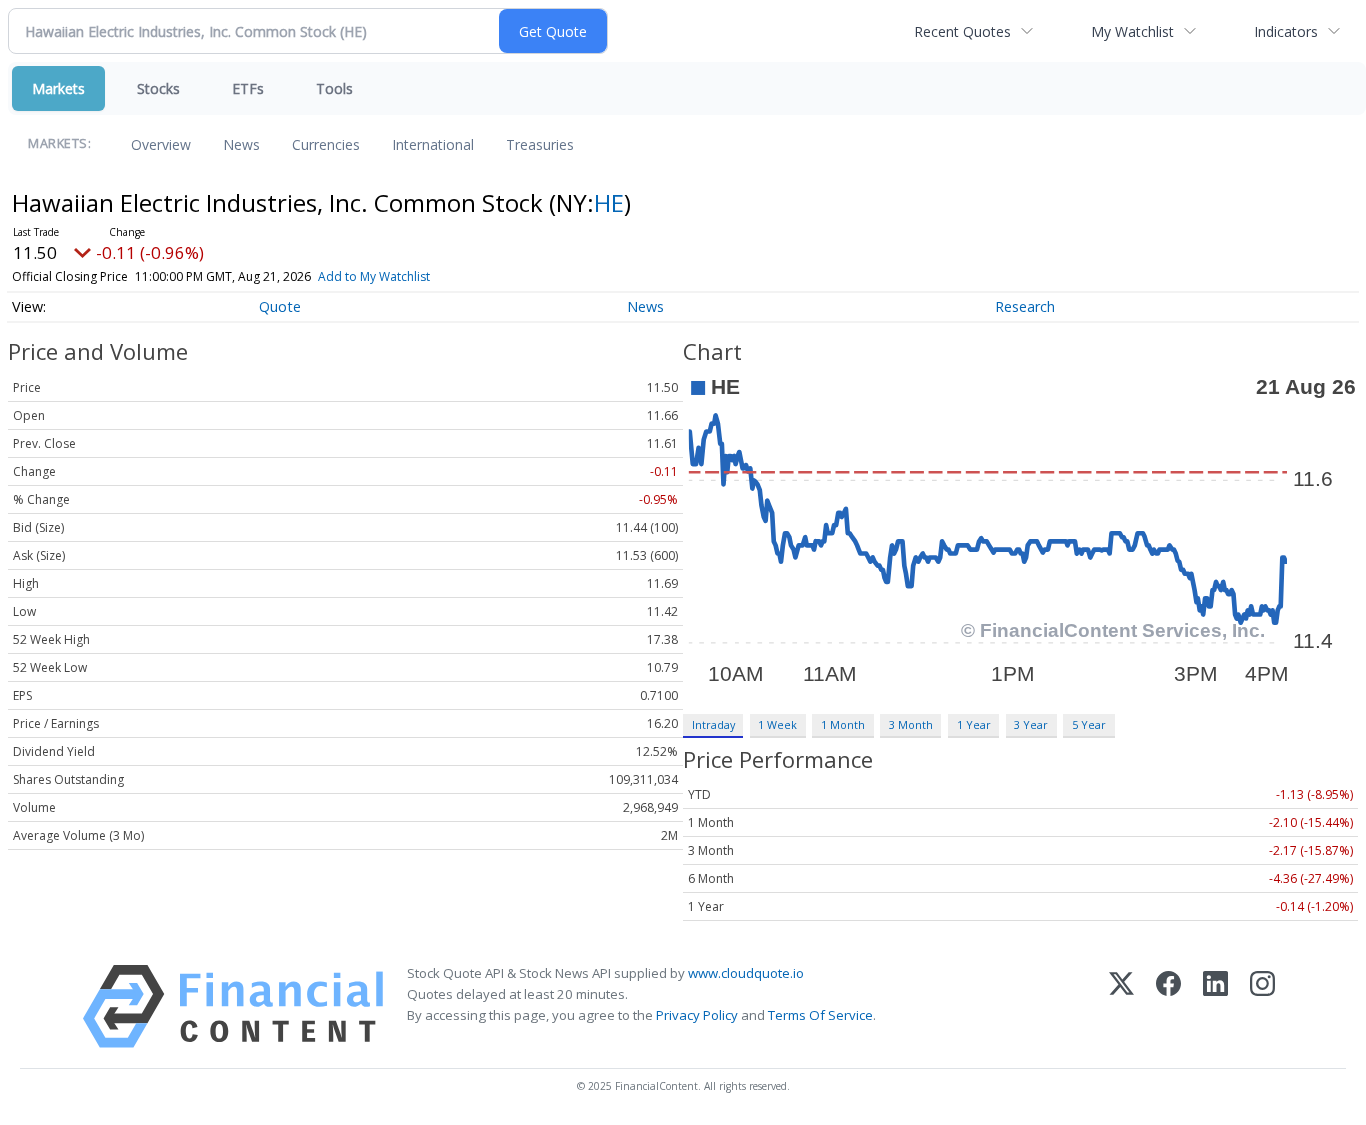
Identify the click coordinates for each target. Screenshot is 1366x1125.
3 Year (1031, 724)
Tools (334, 88)
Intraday (713, 724)
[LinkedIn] (1215, 1006)
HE (609, 202)
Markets (58, 88)
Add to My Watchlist (374, 276)
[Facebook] (1168, 1006)
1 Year (974, 724)
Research (1025, 306)
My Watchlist (1132, 31)
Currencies (326, 144)
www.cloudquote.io (746, 973)
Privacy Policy (697, 1015)
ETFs (248, 88)
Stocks (158, 88)
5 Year (1089, 724)
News (241, 144)
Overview (161, 144)
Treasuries (540, 144)
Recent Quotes (962, 31)
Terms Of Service (820, 1015)
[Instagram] (1262, 1006)
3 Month (911, 724)
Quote (280, 306)
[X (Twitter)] (1121, 1006)
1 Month (843, 724)
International (433, 144)
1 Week (777, 724)
